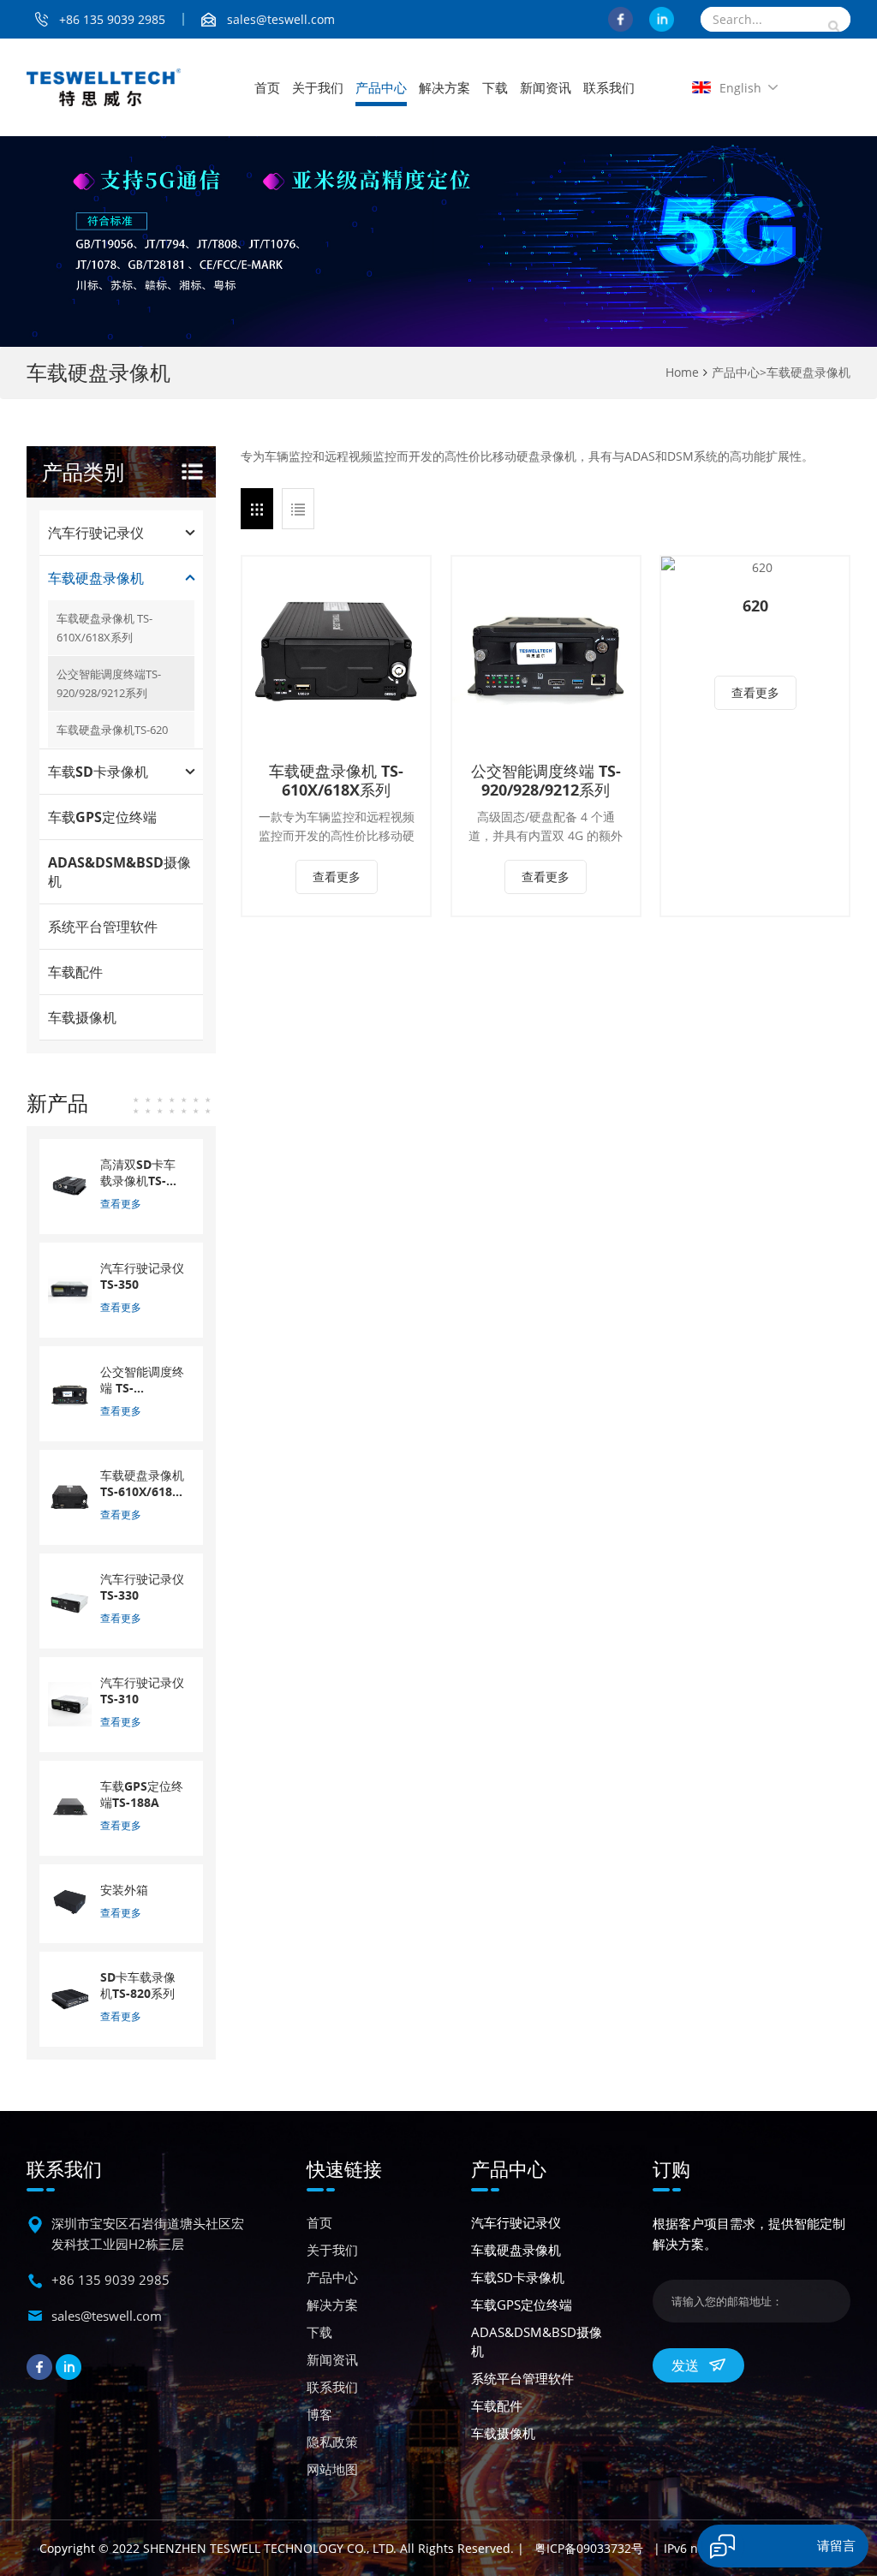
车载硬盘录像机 (808, 372)
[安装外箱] (70, 1902)
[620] (755, 568)
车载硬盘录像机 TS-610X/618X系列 (336, 780)
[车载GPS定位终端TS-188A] (70, 1807)
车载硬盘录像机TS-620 (112, 730)
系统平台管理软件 (103, 927)
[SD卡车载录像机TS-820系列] (70, 1998)
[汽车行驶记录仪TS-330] (70, 1599)
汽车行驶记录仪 (96, 533)
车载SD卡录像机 (98, 772)
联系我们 (609, 87)
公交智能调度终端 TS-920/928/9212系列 (546, 780)
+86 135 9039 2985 (112, 19)
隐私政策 (332, 2442)
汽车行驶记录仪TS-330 (142, 1587)
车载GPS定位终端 (102, 817)
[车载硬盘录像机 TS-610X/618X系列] (336, 650)
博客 (319, 2414)
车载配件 (75, 972)
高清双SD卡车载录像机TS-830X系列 (138, 1172)
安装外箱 (124, 1890)
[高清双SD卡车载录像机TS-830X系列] (70, 1185)
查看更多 (337, 877)
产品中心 (381, 87)
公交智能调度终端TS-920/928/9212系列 (109, 683)
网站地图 (332, 2469)
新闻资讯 (546, 87)
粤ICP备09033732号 (589, 2548)
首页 (267, 87)
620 (755, 605)
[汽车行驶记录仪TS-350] (70, 1288)
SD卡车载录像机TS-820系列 (138, 1985)
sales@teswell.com (281, 19)
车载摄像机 (82, 1017)
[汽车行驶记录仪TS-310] (70, 1703)
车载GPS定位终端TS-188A (142, 1794)
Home (682, 372)
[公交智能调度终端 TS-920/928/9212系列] (546, 650)
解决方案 (444, 87)
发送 (685, 2365)
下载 (495, 87)
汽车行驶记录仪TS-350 (142, 1276)
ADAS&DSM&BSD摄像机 (119, 872)
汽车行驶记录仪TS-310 (142, 1690)
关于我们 (318, 87)
